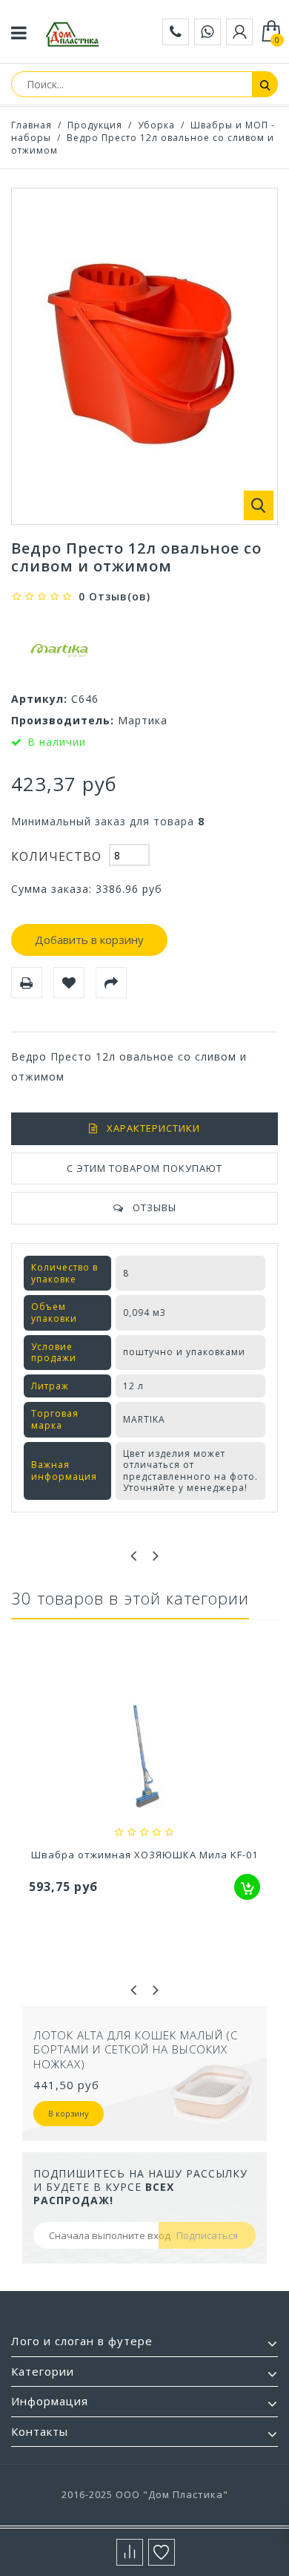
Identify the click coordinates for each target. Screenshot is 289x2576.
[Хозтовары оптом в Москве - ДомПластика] (73, 34)
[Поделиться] (111, 983)
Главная (31, 125)
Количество (56, 856)
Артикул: (39, 699)
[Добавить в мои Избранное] (69, 983)
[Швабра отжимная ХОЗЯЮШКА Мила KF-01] (144, 1758)
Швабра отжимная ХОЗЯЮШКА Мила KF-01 (144, 1855)
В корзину (69, 2113)
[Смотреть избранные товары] (162, 2552)
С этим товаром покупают (144, 1168)
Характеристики (153, 1128)
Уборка (156, 125)
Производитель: (63, 720)
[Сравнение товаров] (130, 2552)
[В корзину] (247, 1887)
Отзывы (155, 1207)
